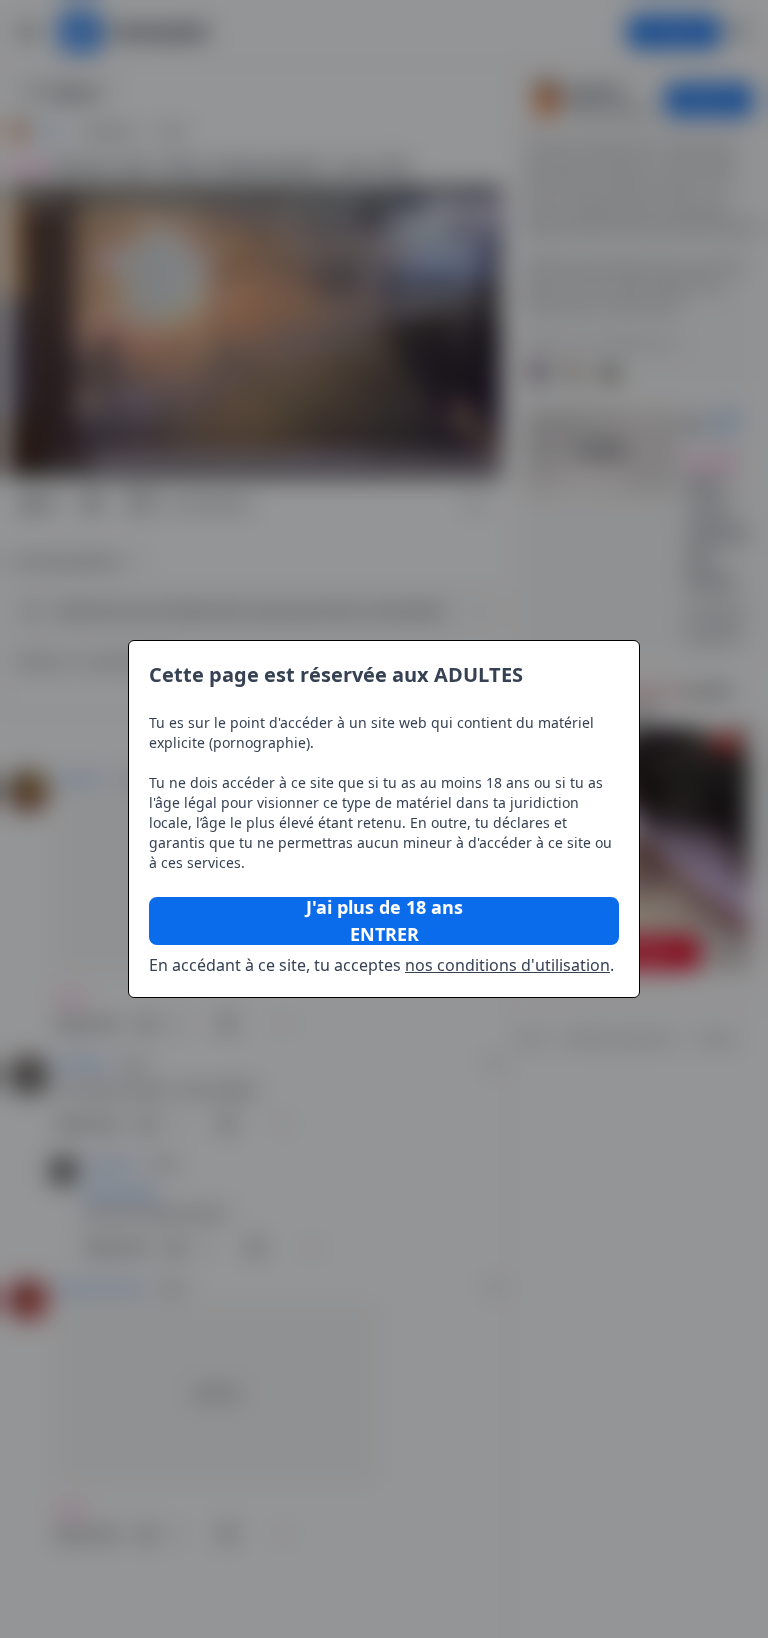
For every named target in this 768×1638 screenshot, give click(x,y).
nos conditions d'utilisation (507, 965)
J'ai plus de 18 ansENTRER (384, 921)
